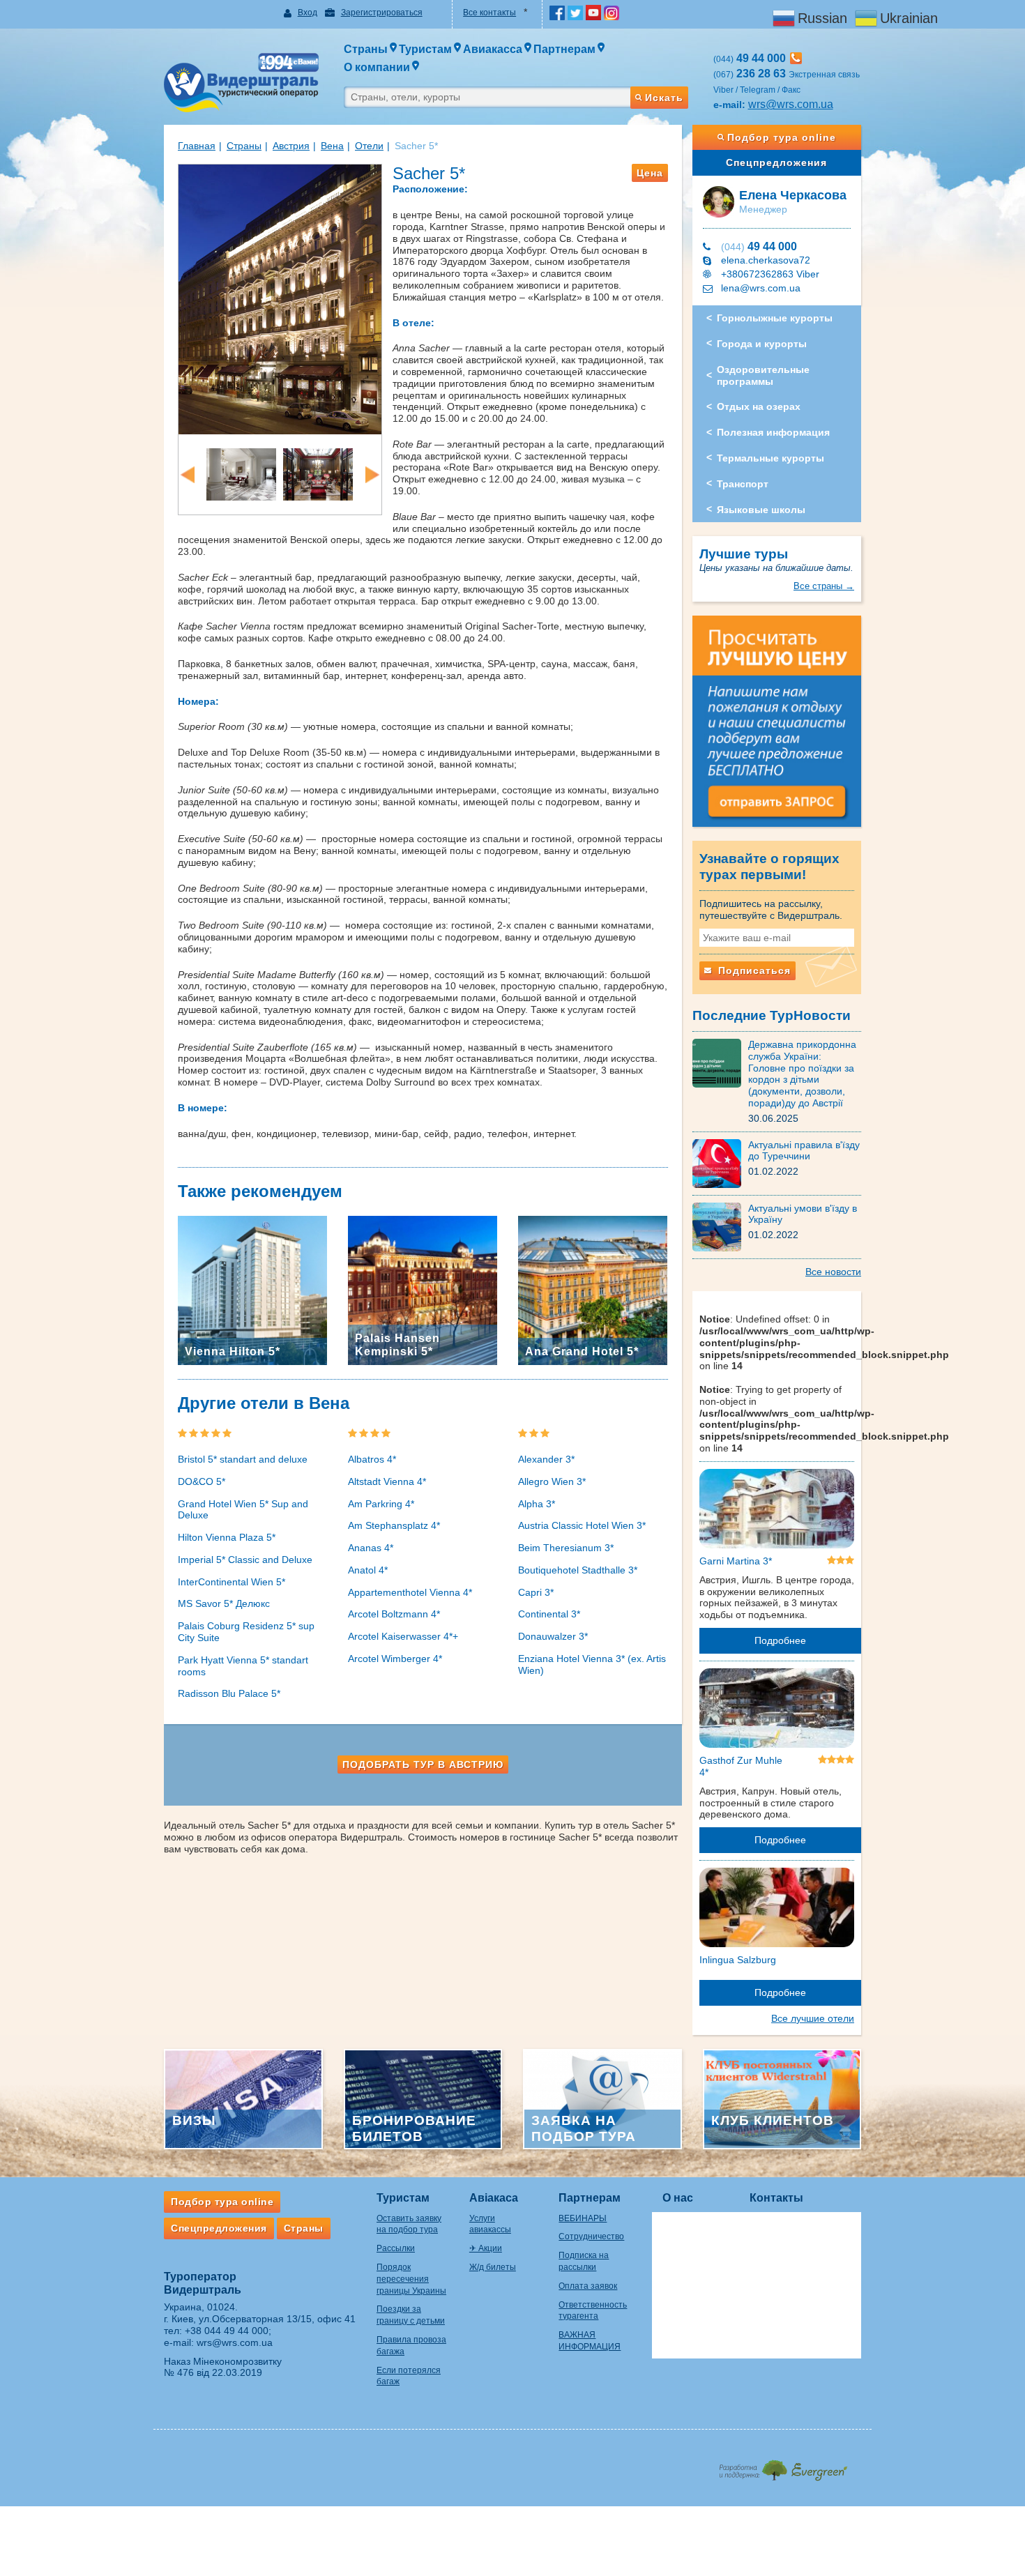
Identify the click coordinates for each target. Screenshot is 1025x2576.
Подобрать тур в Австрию (423, 1765)
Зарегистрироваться (382, 13)
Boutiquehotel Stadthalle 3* (578, 1570)
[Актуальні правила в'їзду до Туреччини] (720, 1162)
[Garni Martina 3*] (777, 1511)
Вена (332, 146)
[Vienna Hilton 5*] (252, 1290)
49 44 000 (759, 246)
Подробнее (780, 1640)
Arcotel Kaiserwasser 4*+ (403, 1636)
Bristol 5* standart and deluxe (243, 1459)
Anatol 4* (368, 1570)
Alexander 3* (546, 1459)
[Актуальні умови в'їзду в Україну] (720, 1226)
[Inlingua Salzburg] (777, 1910)
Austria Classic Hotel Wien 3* (582, 1525)
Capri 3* (536, 1592)
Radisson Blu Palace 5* (229, 1693)
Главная (197, 146)
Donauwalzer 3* (553, 1636)
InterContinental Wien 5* (231, 1582)
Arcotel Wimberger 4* (395, 1659)
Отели (369, 146)
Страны (244, 146)
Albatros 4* (372, 1459)
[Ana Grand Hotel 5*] (593, 1290)
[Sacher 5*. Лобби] (241, 473)
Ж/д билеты (493, 2267)
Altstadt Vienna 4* (387, 1481)
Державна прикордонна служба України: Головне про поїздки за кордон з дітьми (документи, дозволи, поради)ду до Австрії (802, 1074)
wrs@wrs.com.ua (791, 104)
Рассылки (396, 2248)
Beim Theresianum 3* (566, 1548)
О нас (678, 2198)
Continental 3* (549, 1614)
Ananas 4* (371, 1548)
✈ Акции (486, 2248)
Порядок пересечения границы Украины (411, 2279)
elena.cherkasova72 (766, 260)
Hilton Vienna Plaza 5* (227, 1537)
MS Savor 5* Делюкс (224, 1603)
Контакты (776, 2198)
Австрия (291, 146)
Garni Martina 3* (736, 1561)
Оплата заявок (588, 2286)
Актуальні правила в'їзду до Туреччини (804, 1151)
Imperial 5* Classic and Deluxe (245, 1560)
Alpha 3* (537, 1504)
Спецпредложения (776, 162)
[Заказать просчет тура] (777, 728)
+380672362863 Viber (770, 274)
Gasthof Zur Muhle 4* (741, 1766)
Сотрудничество (591, 2236)
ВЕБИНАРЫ (583, 2218)
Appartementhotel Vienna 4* (410, 1592)
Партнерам (590, 2198)
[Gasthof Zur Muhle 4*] (777, 1711)
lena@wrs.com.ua (761, 288)
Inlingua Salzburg (738, 1960)
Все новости (833, 1272)
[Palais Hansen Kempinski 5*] (423, 1290)
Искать (664, 98)
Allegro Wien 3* (552, 1481)
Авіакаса (494, 2198)
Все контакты (489, 13)
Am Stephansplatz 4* (394, 1525)
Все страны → (824, 586)
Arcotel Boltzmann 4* (394, 1614)
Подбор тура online (782, 137)
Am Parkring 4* (381, 1504)
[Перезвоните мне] (796, 58)
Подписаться (753, 970)
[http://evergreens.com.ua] (783, 2466)
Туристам (403, 2198)
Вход (307, 13)
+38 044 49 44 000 (227, 2331)
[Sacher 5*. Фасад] (280, 298)
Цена (650, 173)
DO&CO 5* (202, 1481)
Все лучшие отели (813, 2018)
